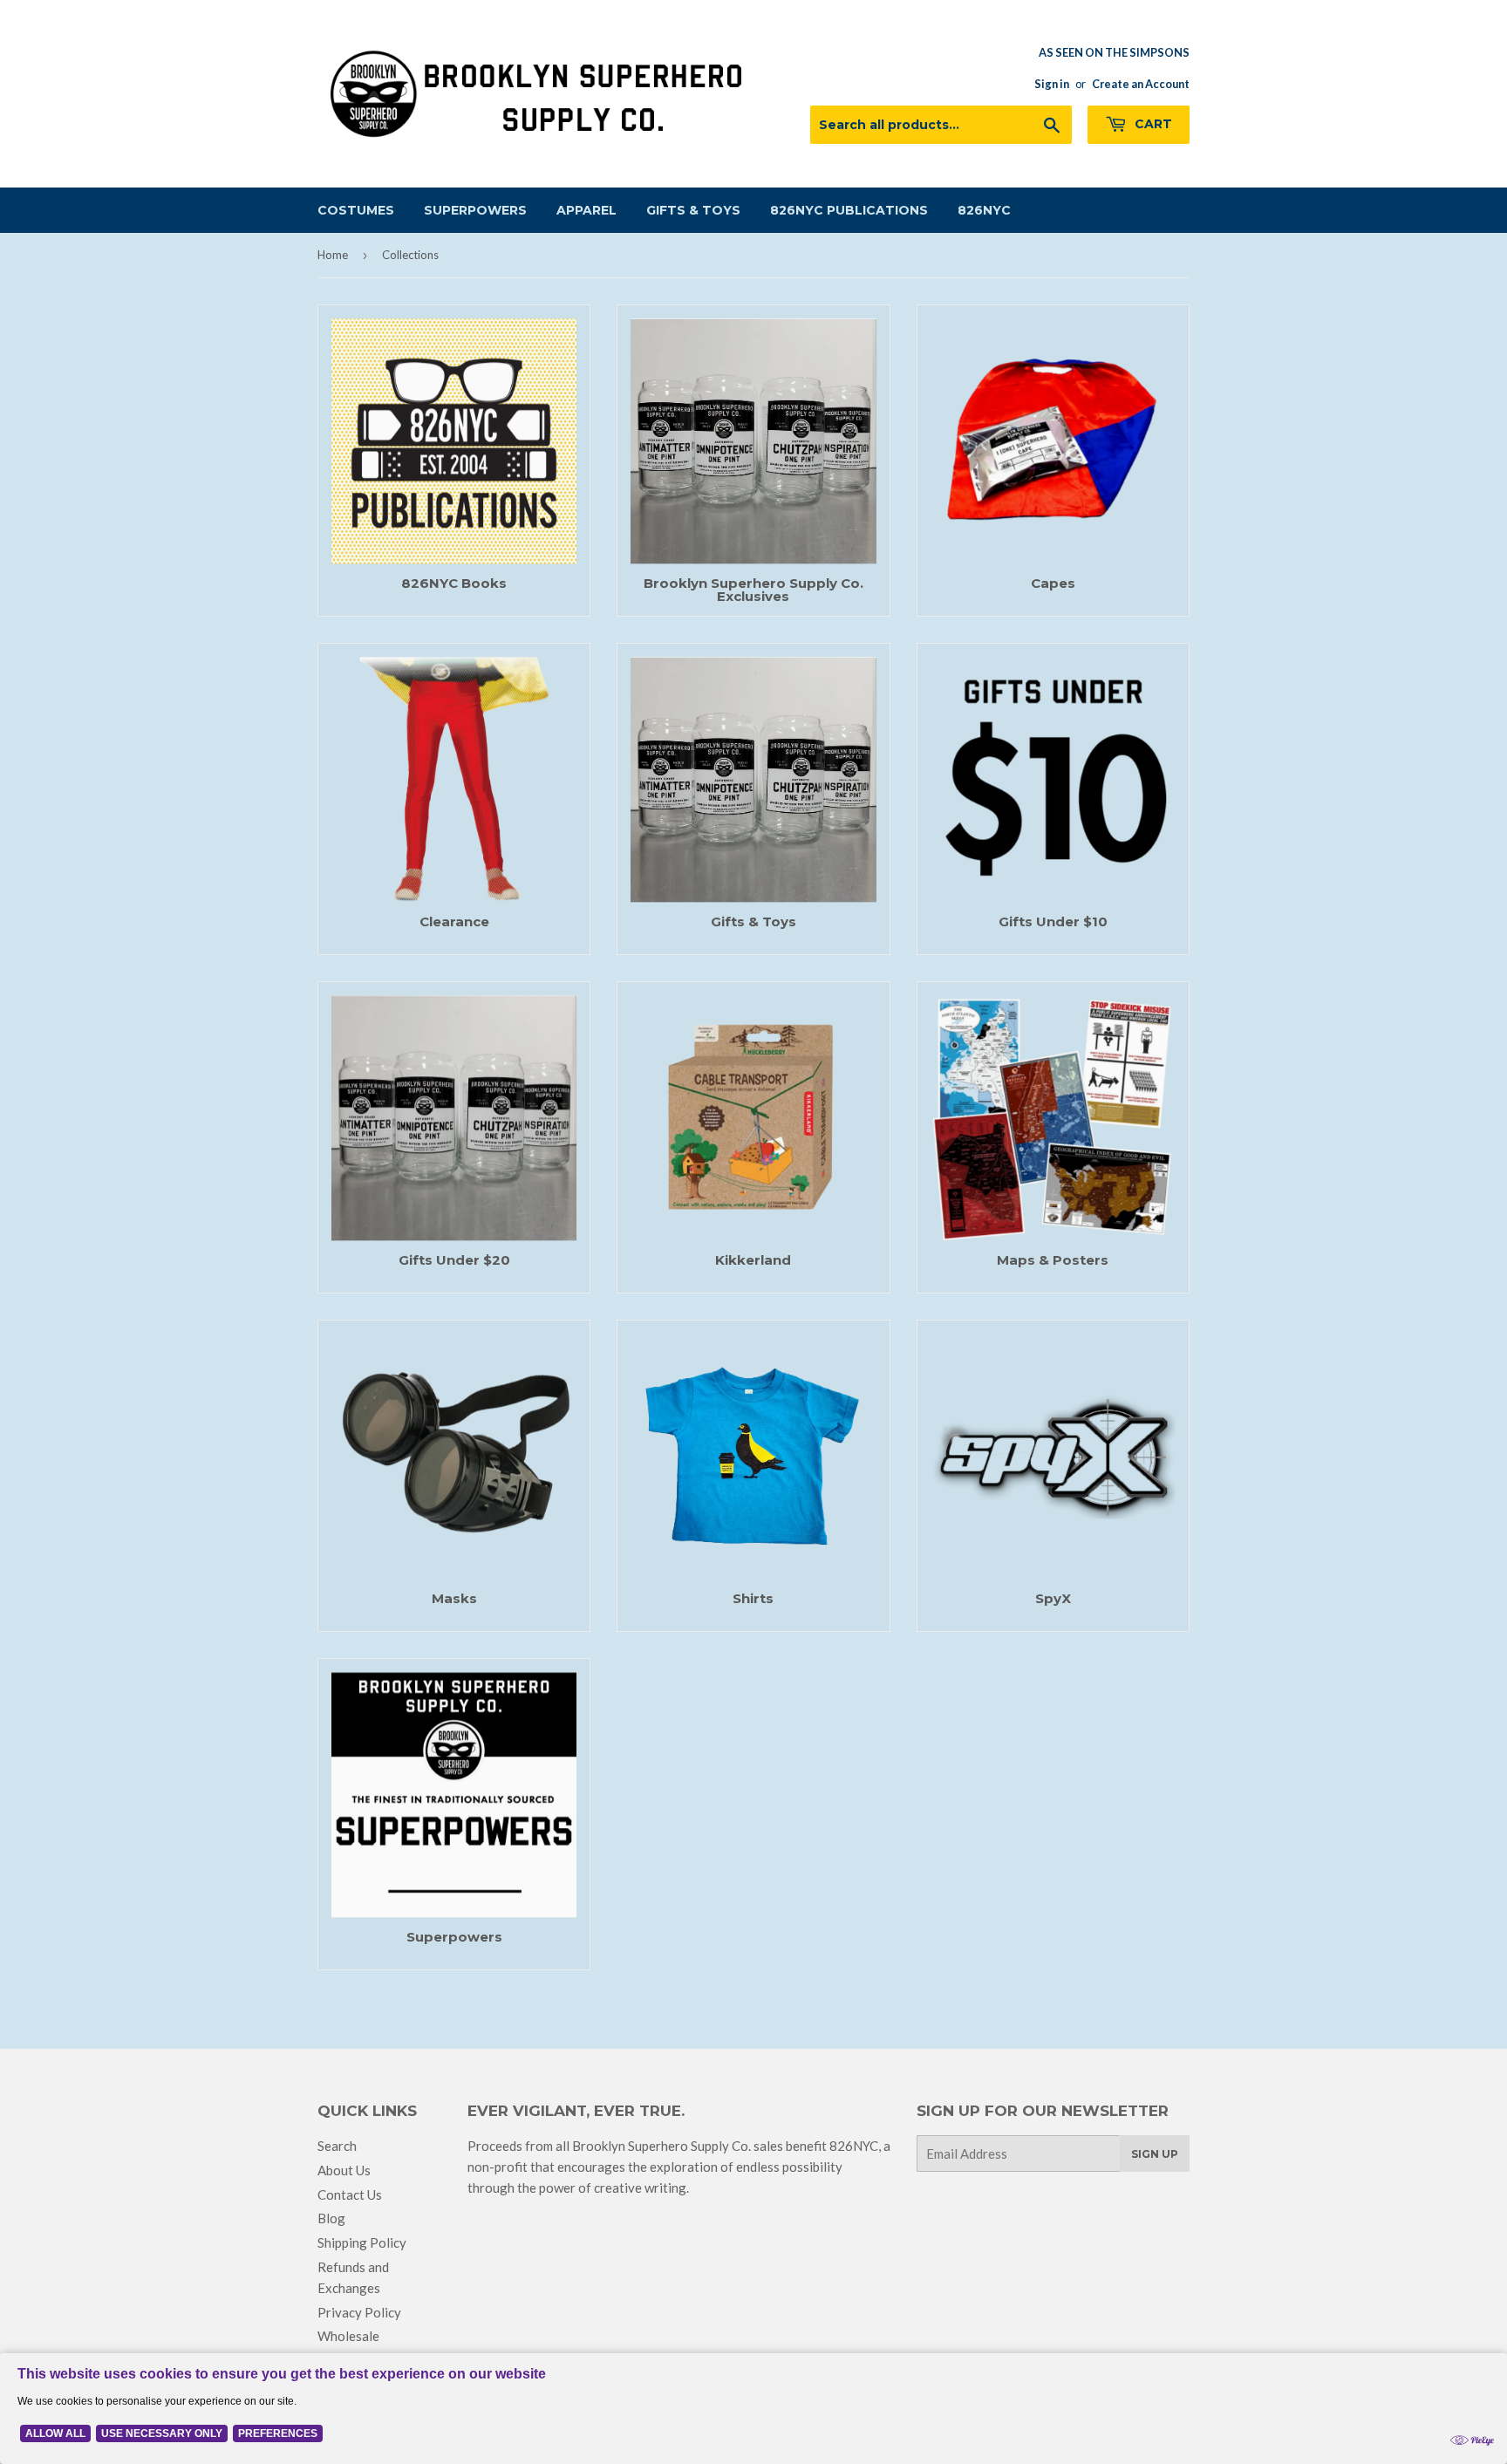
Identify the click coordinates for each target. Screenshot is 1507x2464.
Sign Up (1155, 2154)
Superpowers (475, 210)
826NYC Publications (849, 210)
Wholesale (348, 2336)
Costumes (356, 210)
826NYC (984, 210)
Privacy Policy (359, 2312)
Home (333, 255)
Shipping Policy (362, 2242)
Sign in (1052, 84)
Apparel (586, 210)
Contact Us (350, 2194)
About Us (344, 2170)
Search (337, 2146)
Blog (331, 2218)
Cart (1152, 124)
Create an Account (1141, 84)
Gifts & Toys (693, 210)
